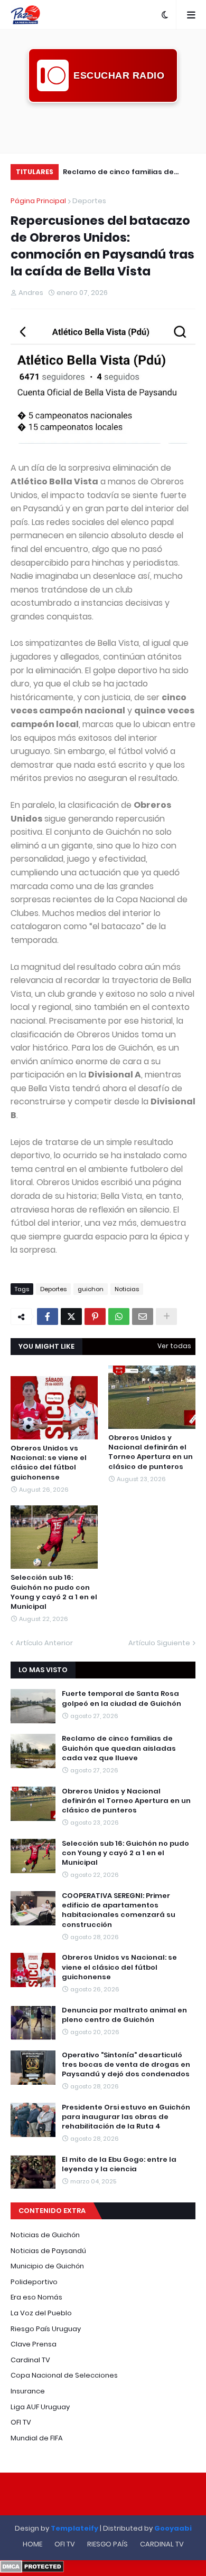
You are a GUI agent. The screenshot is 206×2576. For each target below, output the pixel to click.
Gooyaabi (173, 2528)
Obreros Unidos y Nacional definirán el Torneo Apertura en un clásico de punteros (137, 173)
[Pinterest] (95, 1316)
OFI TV (21, 2422)
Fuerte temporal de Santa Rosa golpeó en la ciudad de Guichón (121, 1699)
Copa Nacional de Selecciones (64, 2375)
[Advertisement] (103, 127)
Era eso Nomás (36, 2297)
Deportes (89, 201)
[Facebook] (48, 1316)
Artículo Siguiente (159, 1643)
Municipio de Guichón (47, 2266)
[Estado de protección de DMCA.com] (32, 2570)
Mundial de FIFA (37, 2438)
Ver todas (174, 1346)
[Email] (143, 1316)
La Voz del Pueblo (41, 2313)
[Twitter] (71, 1316)
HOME (32, 2544)
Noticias (127, 1289)
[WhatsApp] (119, 1316)
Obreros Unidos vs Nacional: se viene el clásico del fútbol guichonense (49, 1463)
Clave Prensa (34, 2344)
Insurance (28, 2391)
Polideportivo (34, 2282)
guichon (91, 1289)
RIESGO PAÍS (107, 2544)
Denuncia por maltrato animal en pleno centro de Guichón (124, 2015)
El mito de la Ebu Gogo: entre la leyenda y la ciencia (119, 2164)
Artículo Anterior (44, 1643)
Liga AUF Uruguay (40, 2407)
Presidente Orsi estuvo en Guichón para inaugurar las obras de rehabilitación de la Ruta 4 (126, 2117)
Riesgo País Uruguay (46, 2329)
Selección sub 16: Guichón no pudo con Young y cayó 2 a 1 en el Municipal (54, 1592)
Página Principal (38, 201)
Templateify (74, 2528)
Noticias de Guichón (45, 2235)
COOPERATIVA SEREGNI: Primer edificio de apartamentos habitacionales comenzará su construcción (119, 1910)
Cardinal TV (30, 2360)
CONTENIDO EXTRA (52, 2211)
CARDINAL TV (162, 2544)
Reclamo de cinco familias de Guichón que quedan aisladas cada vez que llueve (119, 1748)
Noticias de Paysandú (48, 2251)
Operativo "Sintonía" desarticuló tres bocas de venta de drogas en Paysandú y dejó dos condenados (126, 2065)
